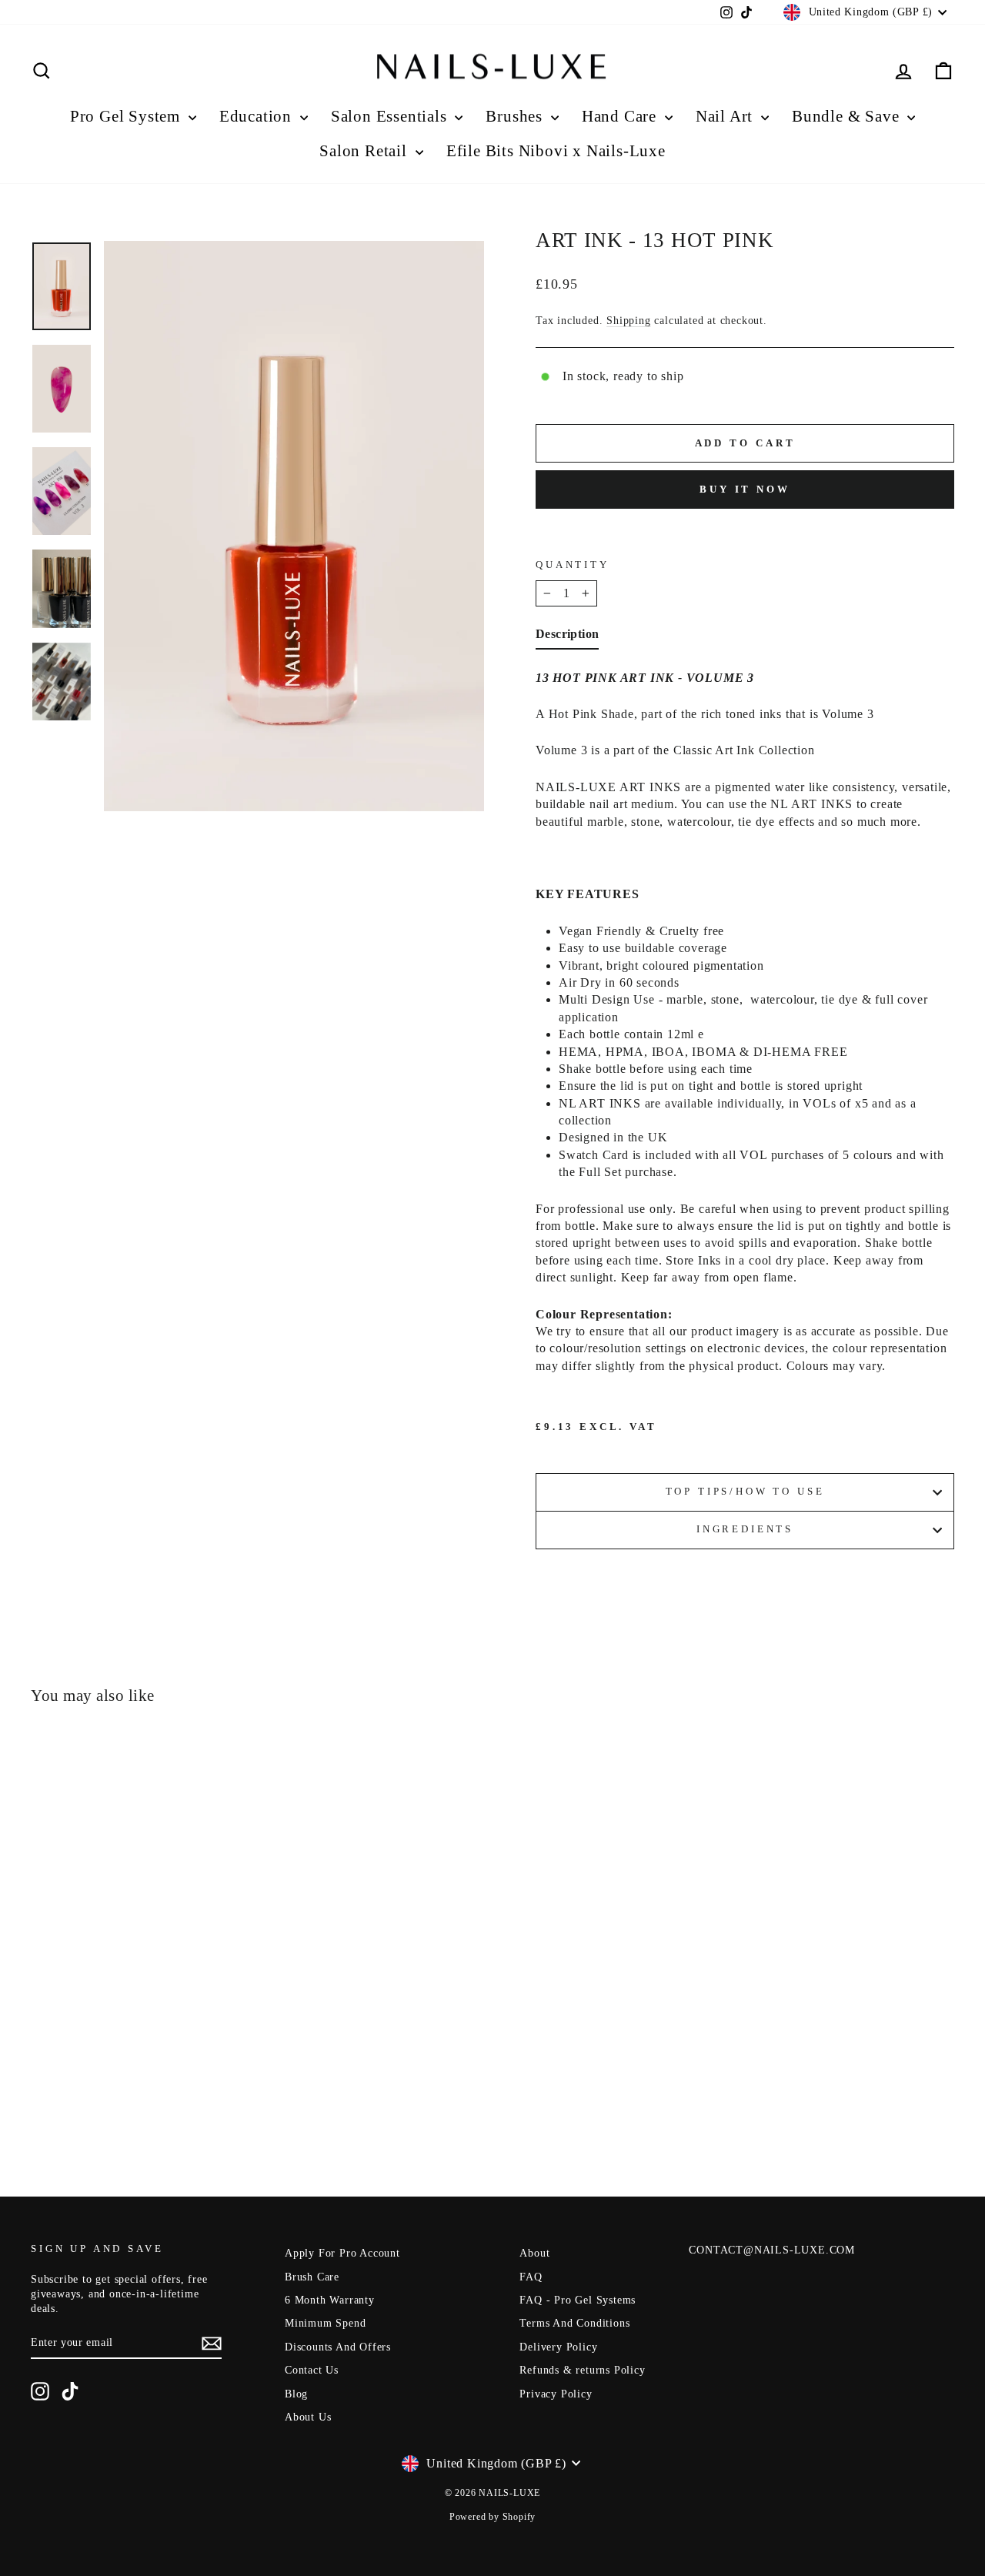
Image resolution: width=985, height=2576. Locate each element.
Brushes (516, 116)
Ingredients (745, 1529)
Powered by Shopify (492, 2517)
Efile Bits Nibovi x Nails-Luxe (556, 151)
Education (258, 116)
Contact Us (312, 2370)
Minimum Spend (325, 2323)
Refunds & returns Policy (582, 2370)
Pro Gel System (127, 116)
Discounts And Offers (338, 2347)
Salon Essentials (391, 116)
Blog (296, 2394)
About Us (308, 2417)
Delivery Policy (558, 2347)
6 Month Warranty (330, 2300)
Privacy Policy (556, 2394)
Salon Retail (365, 151)
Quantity (573, 565)
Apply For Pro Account (342, 2253)
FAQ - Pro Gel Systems (578, 2300)
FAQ (531, 2277)
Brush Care (312, 2277)
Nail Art (726, 116)
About (534, 2253)
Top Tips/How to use (745, 1492)
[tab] (567, 637)
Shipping (628, 321)
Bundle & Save (848, 116)
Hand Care (621, 116)
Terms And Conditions (574, 2323)
